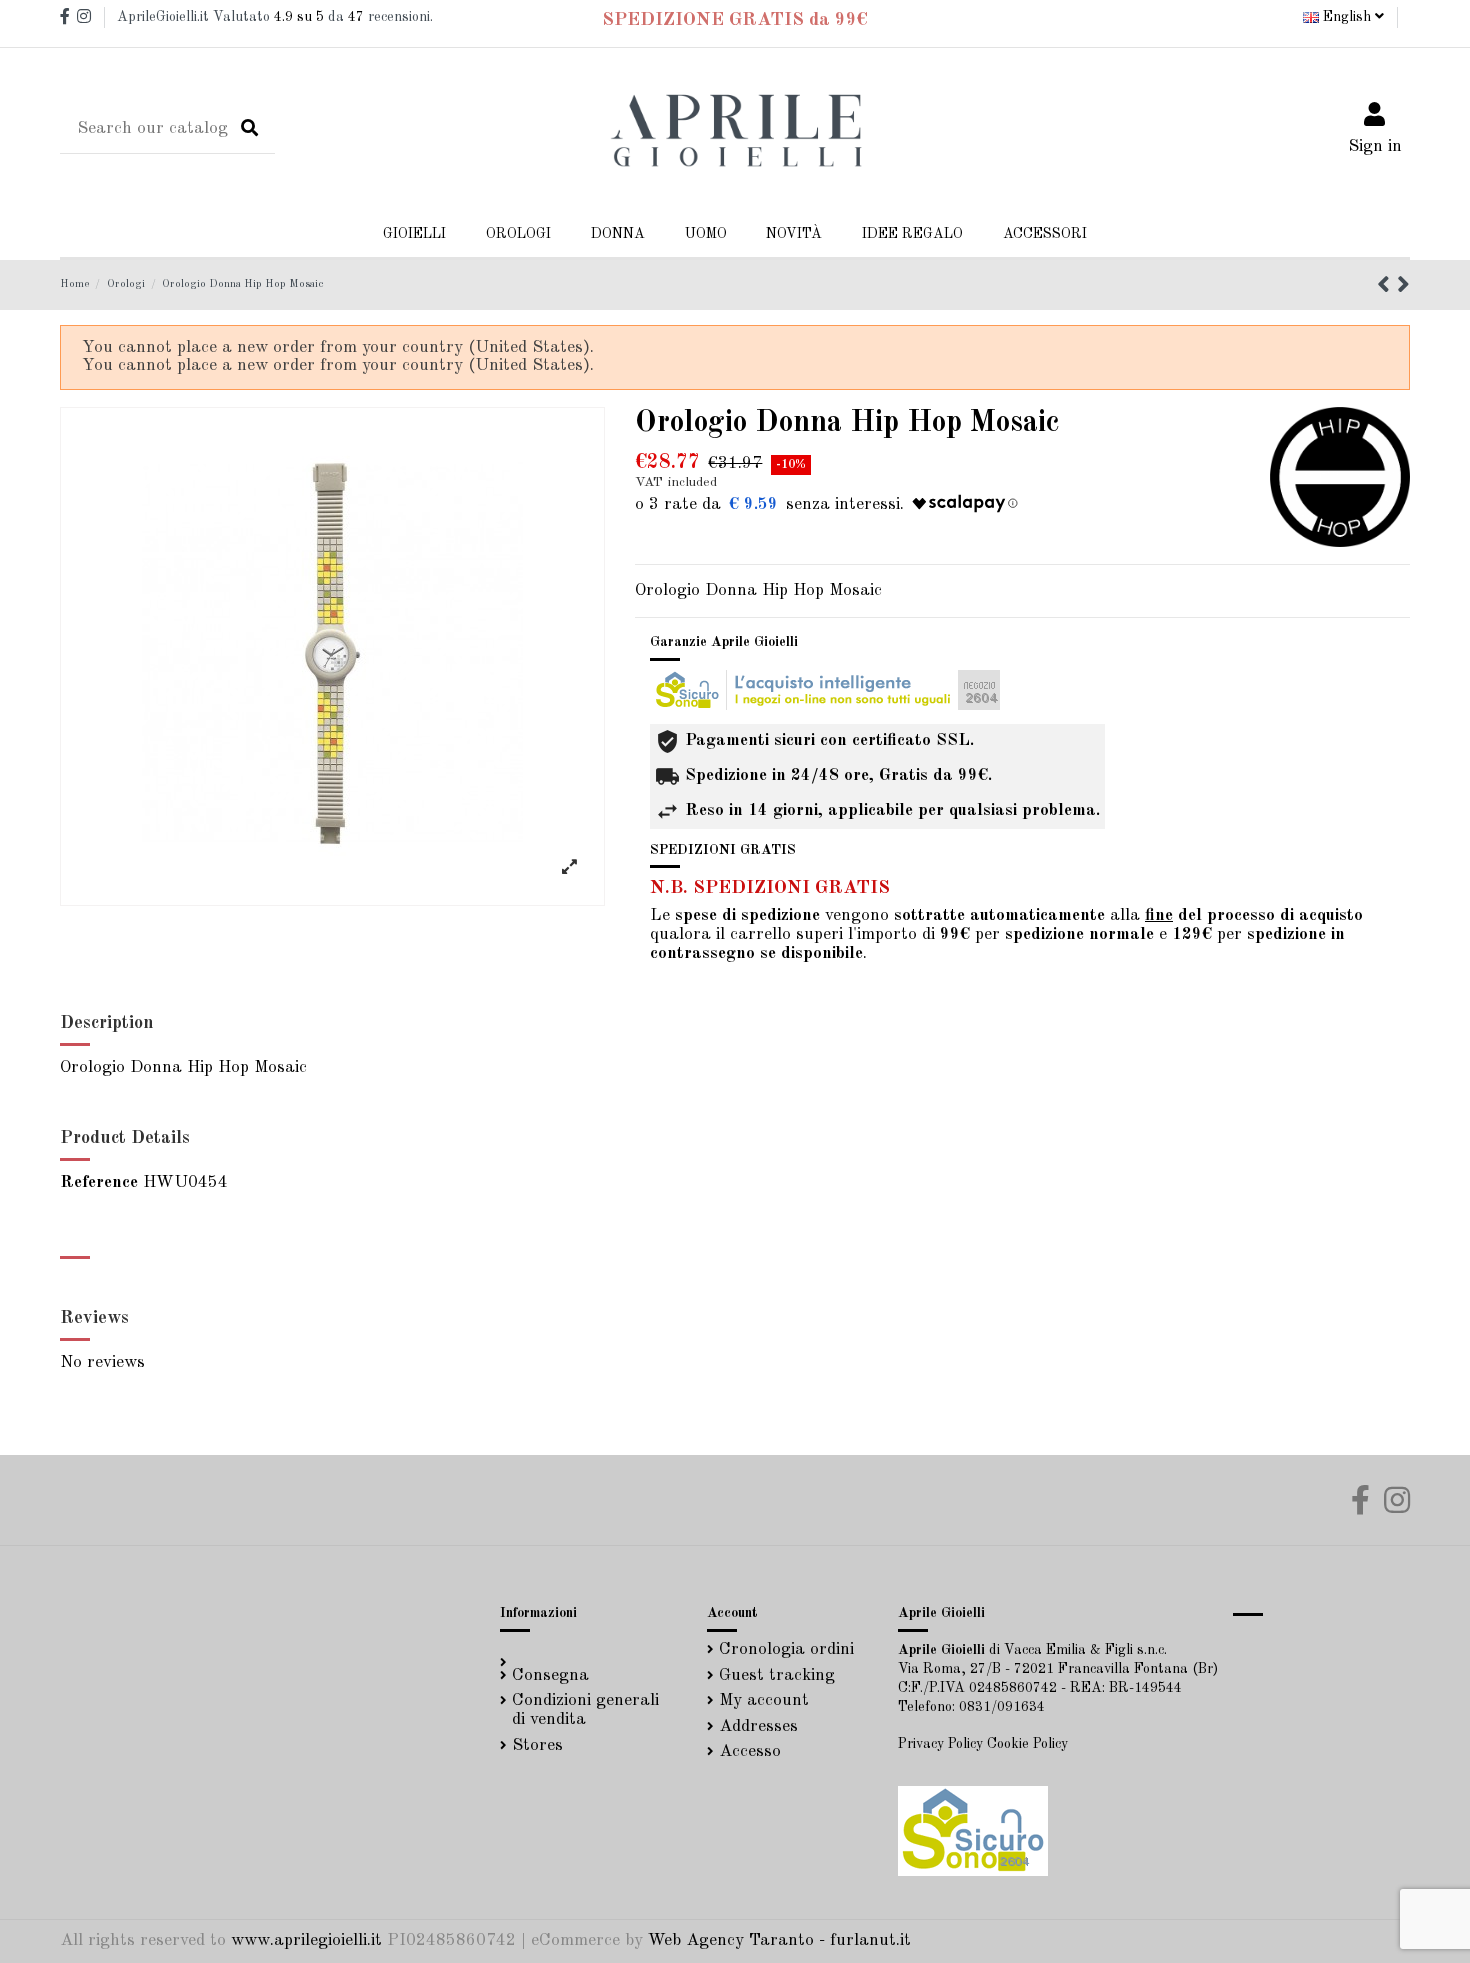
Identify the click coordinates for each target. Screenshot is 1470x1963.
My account (764, 1700)
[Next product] (1403, 287)
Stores (537, 1745)
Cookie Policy (1027, 1744)
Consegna (550, 1675)
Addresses (758, 1726)
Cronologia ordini (786, 1649)
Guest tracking (777, 1675)
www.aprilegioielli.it (306, 1940)
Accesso (750, 1751)
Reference (99, 1182)
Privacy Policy (940, 1744)
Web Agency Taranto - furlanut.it (779, 1940)
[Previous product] (1387, 287)
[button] (618, 234)
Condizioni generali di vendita (585, 1710)
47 (356, 17)
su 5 (299, 17)
